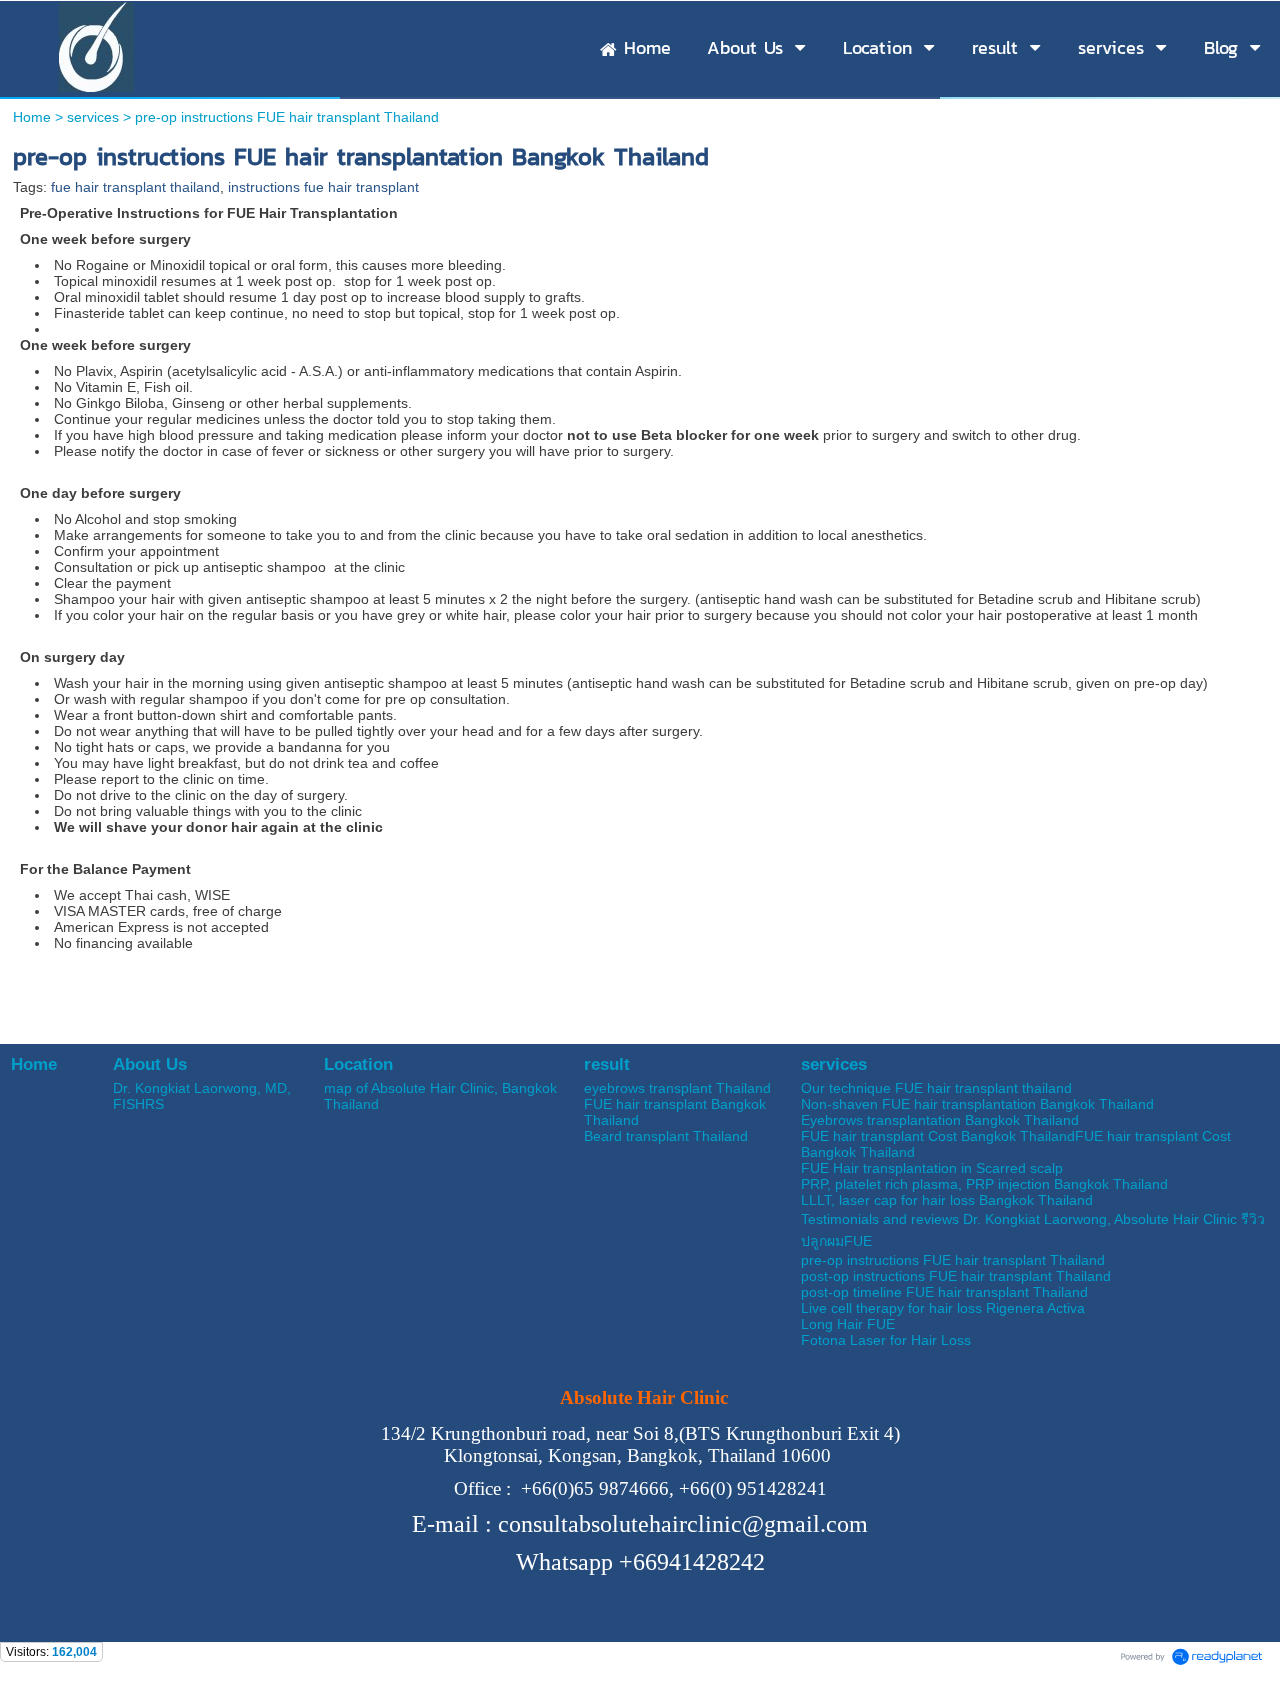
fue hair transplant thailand (135, 187)
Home (32, 117)
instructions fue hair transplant (323, 187)
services (93, 117)
